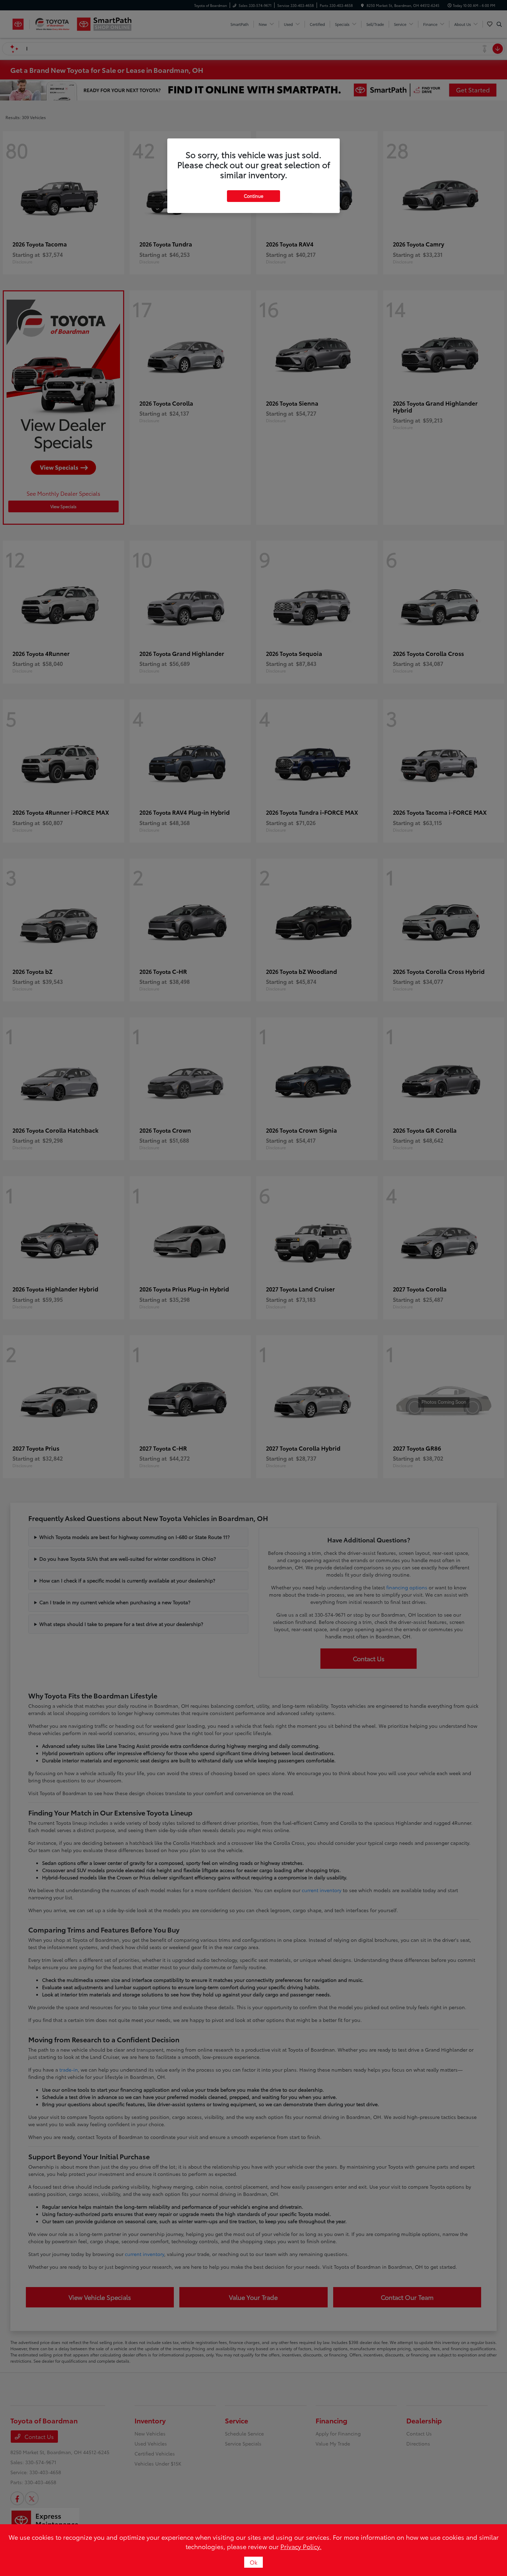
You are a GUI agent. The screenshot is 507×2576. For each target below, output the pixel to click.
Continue (254, 196)
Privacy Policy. (301, 2546)
